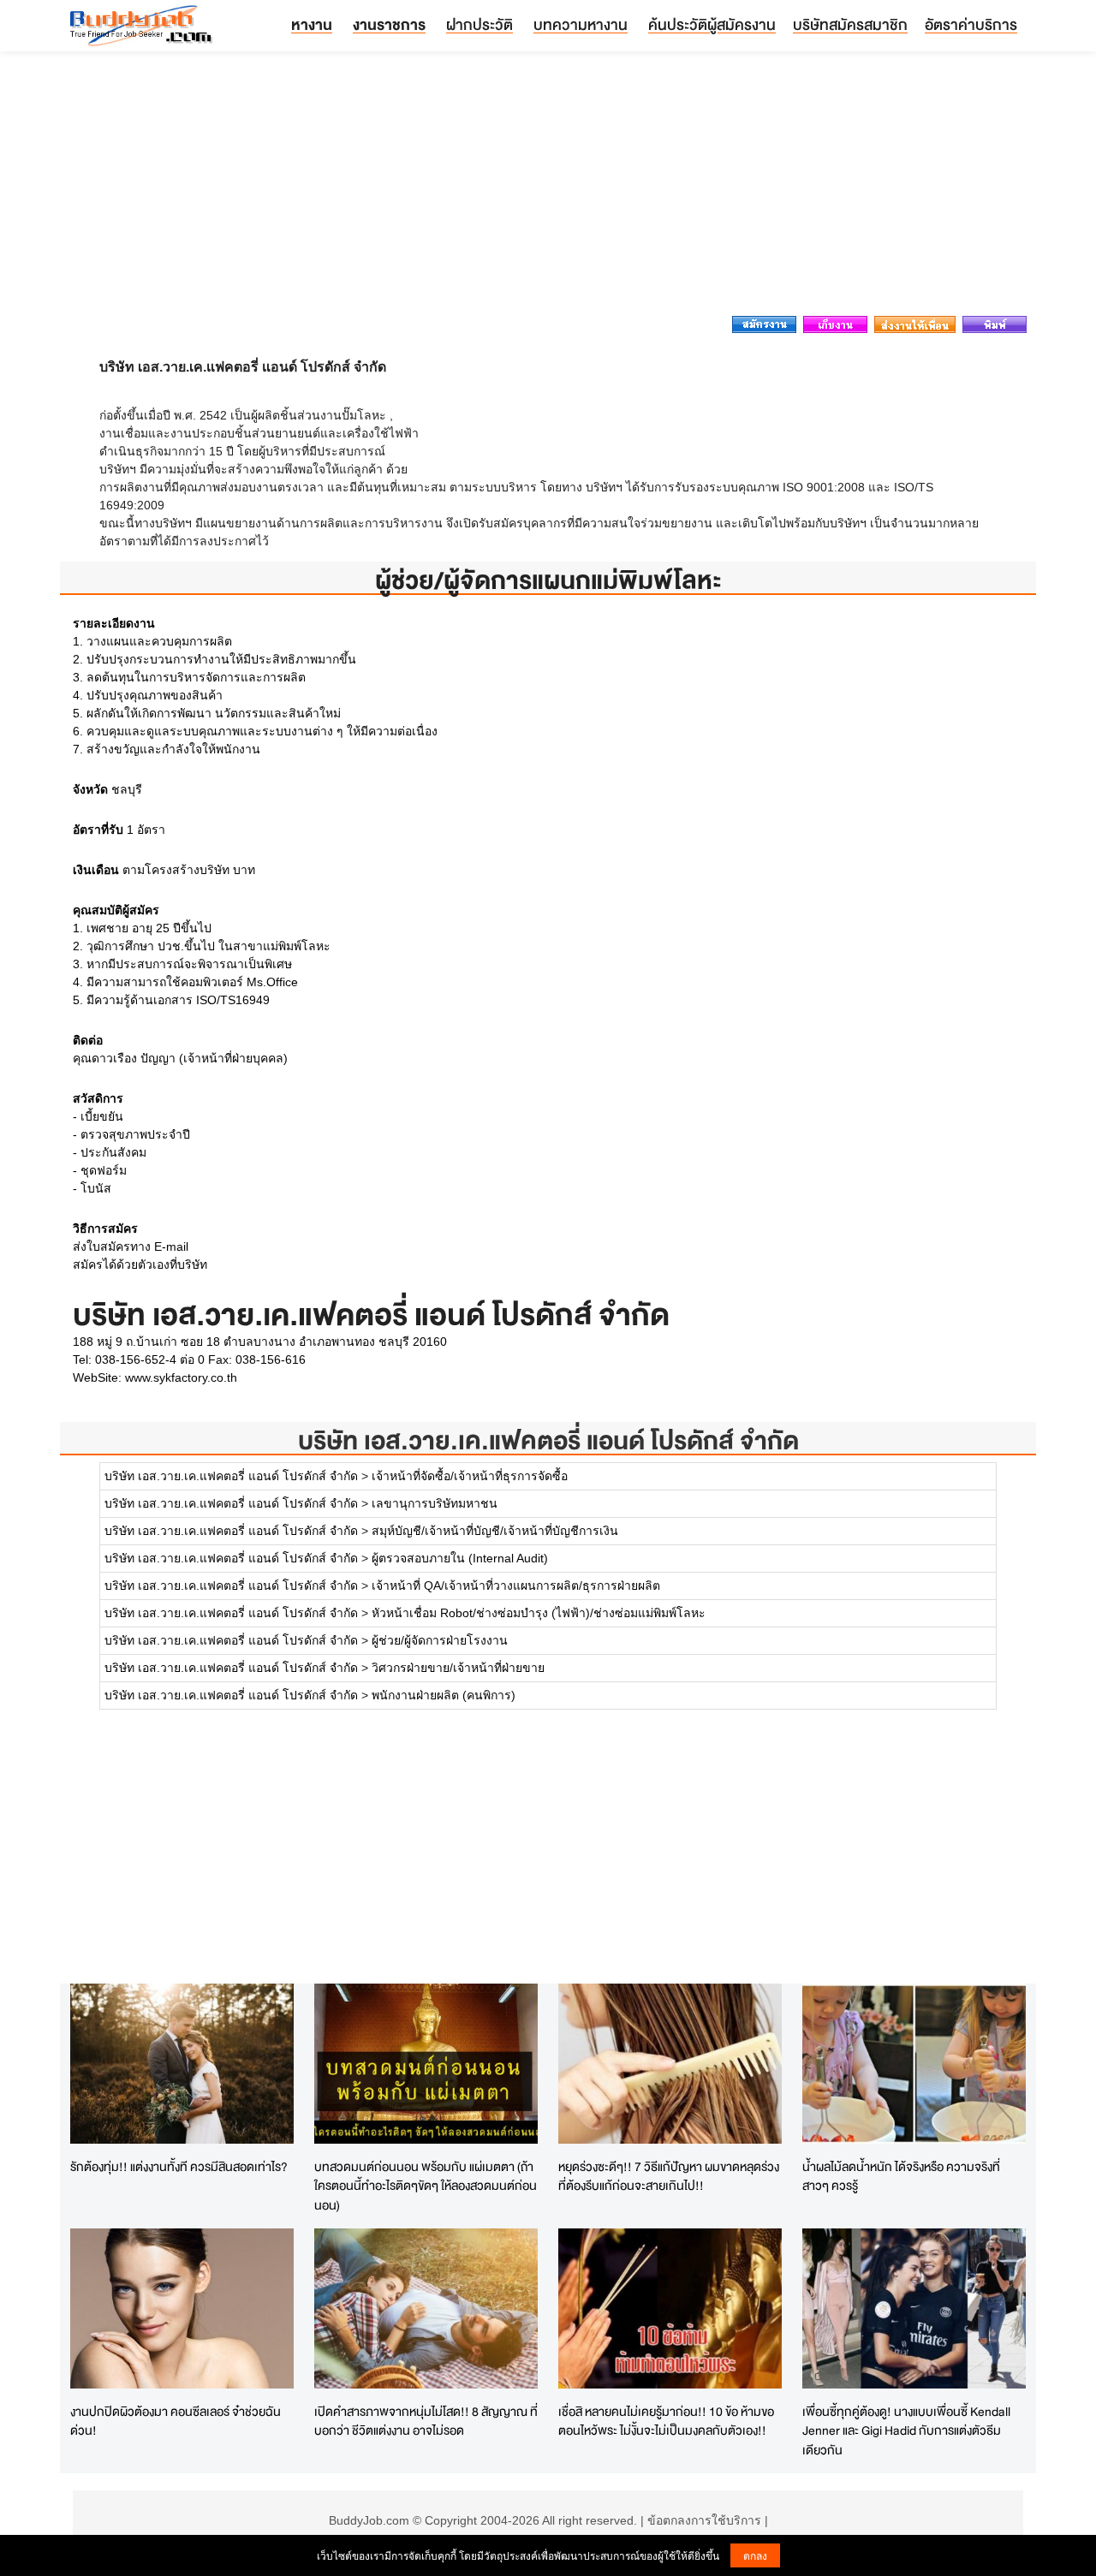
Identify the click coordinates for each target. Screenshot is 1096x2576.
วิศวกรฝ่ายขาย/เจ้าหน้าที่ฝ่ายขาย (458, 1668)
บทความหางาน (581, 24)
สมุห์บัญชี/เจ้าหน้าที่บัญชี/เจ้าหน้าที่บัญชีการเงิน (495, 1531)
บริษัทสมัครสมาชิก (850, 24)
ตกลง (755, 2555)
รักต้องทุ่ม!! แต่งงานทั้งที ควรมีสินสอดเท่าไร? (179, 2166)
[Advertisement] (548, 188)
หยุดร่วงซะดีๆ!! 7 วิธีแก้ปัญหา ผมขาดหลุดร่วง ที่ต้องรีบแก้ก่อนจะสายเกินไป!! (669, 2176)
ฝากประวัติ (479, 24)
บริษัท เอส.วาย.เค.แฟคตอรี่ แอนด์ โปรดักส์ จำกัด (548, 1440)
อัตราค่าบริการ (971, 24)
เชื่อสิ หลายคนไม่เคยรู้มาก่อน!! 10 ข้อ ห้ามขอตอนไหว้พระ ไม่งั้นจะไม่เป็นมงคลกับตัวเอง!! (666, 2421)
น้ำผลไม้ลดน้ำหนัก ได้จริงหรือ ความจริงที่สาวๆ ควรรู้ (901, 2176)
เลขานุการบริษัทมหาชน (435, 1503)
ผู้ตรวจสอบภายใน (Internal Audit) (460, 1558)
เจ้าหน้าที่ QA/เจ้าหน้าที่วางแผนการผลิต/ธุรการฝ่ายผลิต (516, 1585)
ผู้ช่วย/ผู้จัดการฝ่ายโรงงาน (440, 1640)
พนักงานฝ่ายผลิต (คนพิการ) (444, 1695)
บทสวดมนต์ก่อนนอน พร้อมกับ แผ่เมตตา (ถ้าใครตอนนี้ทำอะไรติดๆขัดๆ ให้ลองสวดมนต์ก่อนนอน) (426, 2186)
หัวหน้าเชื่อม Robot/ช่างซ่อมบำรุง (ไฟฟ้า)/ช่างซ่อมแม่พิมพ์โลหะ (539, 1613)
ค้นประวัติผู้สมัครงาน (712, 24)
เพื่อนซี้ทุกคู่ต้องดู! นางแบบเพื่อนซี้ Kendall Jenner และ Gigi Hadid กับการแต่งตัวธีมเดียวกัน (906, 2430)
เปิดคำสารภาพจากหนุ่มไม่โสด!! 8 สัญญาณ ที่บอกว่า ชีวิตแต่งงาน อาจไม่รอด (426, 2421)
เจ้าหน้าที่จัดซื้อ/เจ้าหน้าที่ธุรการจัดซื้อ (470, 1476)
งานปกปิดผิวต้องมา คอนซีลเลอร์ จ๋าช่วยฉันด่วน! (176, 2421)
